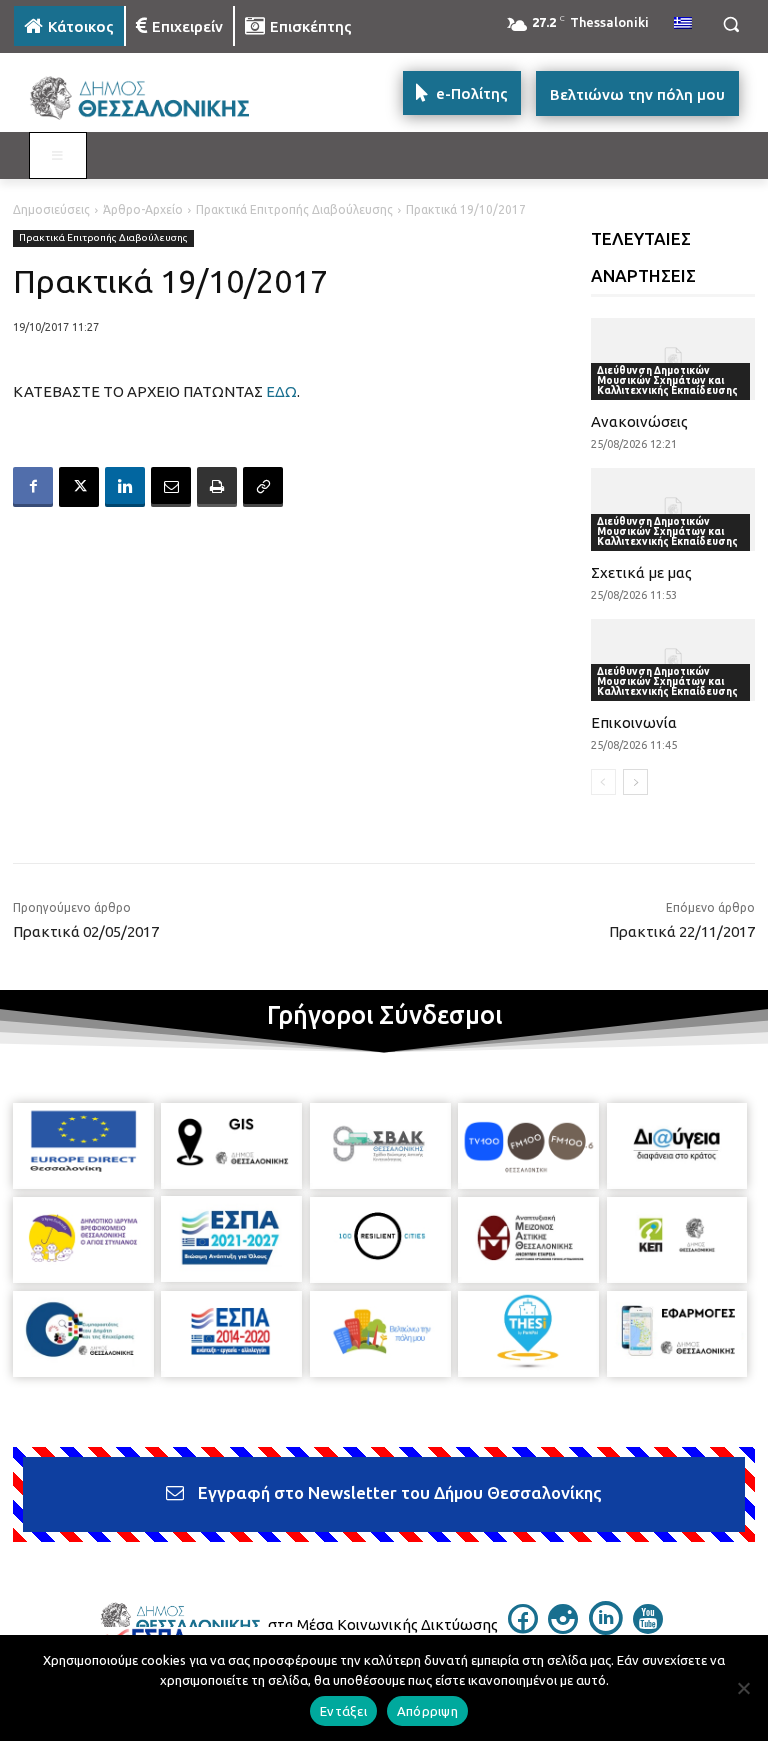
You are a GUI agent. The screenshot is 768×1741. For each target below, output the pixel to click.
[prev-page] (603, 782)
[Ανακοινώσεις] (673, 359)
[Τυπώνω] (217, 487)
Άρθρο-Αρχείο (143, 209)
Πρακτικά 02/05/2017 (86, 931)
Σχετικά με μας (641, 572)
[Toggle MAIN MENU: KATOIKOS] (58, 156)
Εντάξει (343, 1711)
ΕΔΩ (281, 391)
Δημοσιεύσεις (51, 209)
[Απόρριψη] (743, 1688)
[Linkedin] (125, 487)
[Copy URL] (263, 487)
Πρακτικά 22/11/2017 (682, 931)
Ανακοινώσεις (639, 421)
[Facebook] (33, 487)
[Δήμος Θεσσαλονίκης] (150, 98)
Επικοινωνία (634, 722)
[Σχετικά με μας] (673, 509)
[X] (79, 487)
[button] (730, 24)
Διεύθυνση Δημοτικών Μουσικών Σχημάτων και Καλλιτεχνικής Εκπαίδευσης (667, 380)
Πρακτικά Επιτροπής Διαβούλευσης (294, 209)
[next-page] (635, 782)
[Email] (171, 487)
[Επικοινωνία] (673, 660)
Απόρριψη (427, 1711)
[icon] (523, 1628)
